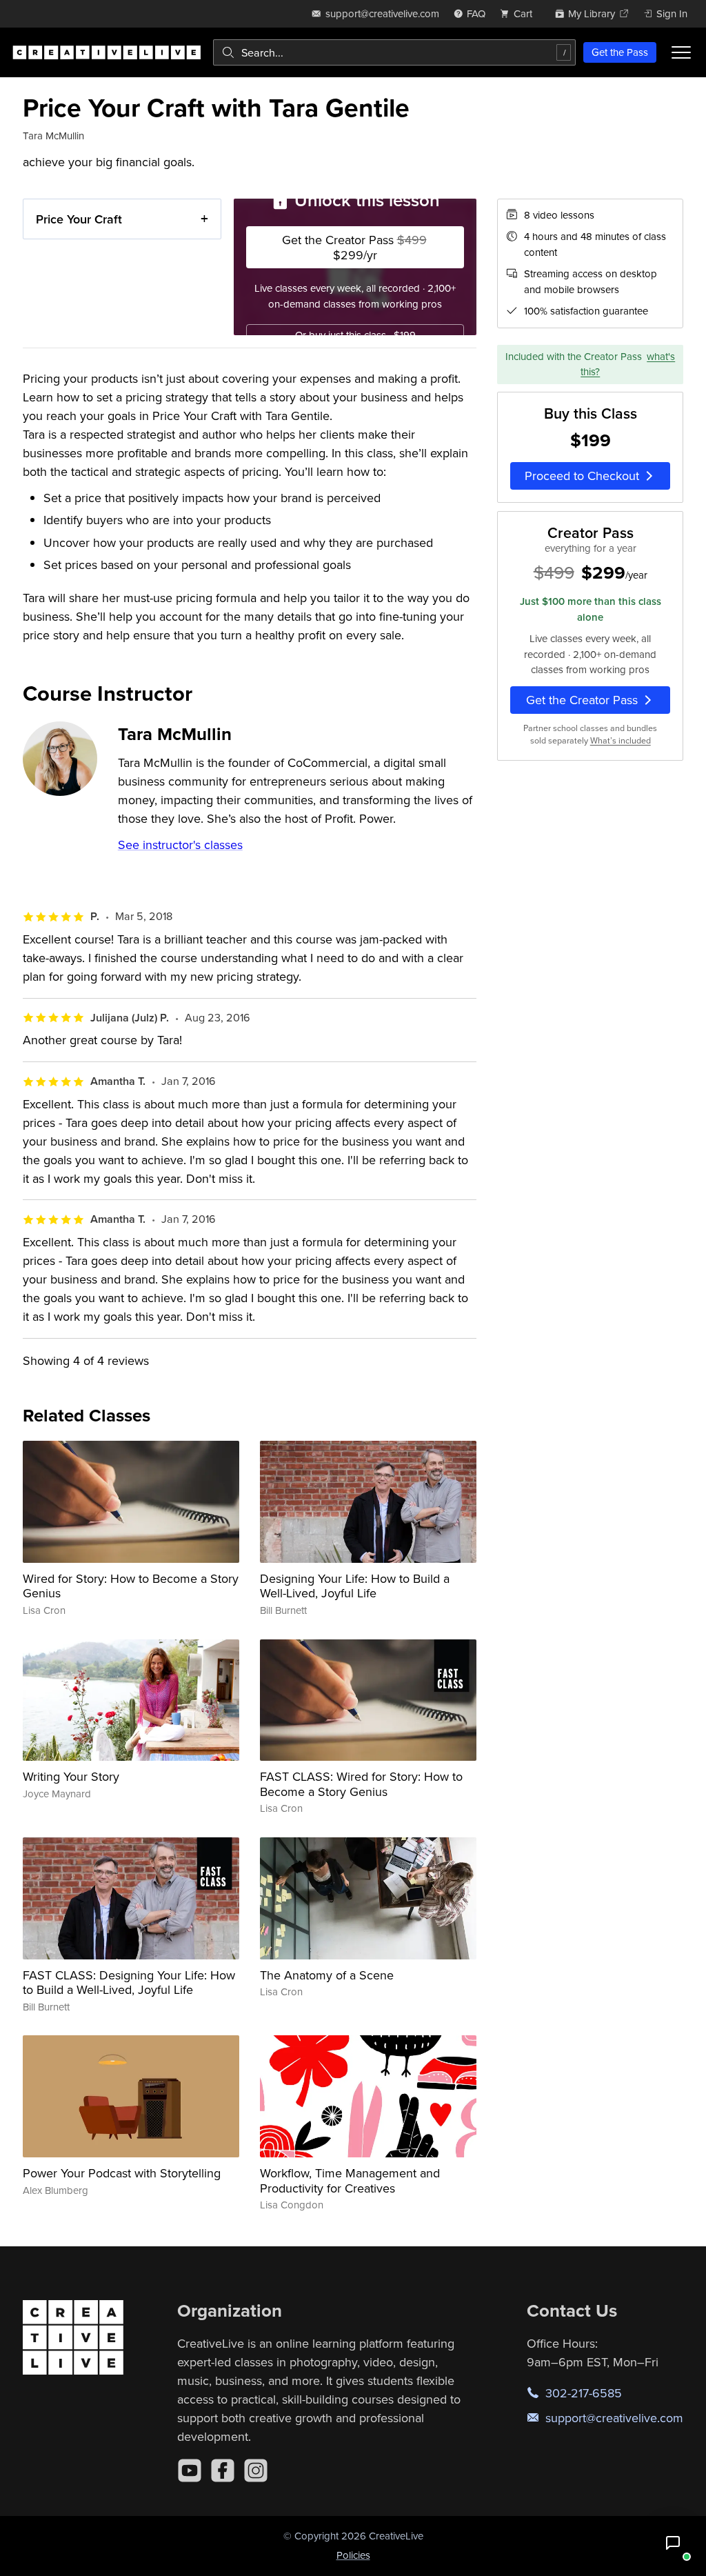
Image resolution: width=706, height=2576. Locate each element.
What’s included (621, 740)
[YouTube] (190, 2470)
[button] (673, 2543)
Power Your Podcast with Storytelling (122, 2173)
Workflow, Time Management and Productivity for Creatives (350, 2180)
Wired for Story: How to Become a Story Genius (131, 1586)
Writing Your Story (71, 1776)
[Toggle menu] (681, 52)
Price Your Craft (79, 219)
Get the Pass (620, 52)
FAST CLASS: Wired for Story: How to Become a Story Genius (361, 1784)
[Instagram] (256, 2470)
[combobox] (394, 52)
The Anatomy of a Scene (327, 1975)
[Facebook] (223, 2470)
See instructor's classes (180, 845)
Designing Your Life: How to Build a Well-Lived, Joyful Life (355, 1586)
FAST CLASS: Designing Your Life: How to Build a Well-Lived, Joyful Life (129, 1983)
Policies (353, 2555)
